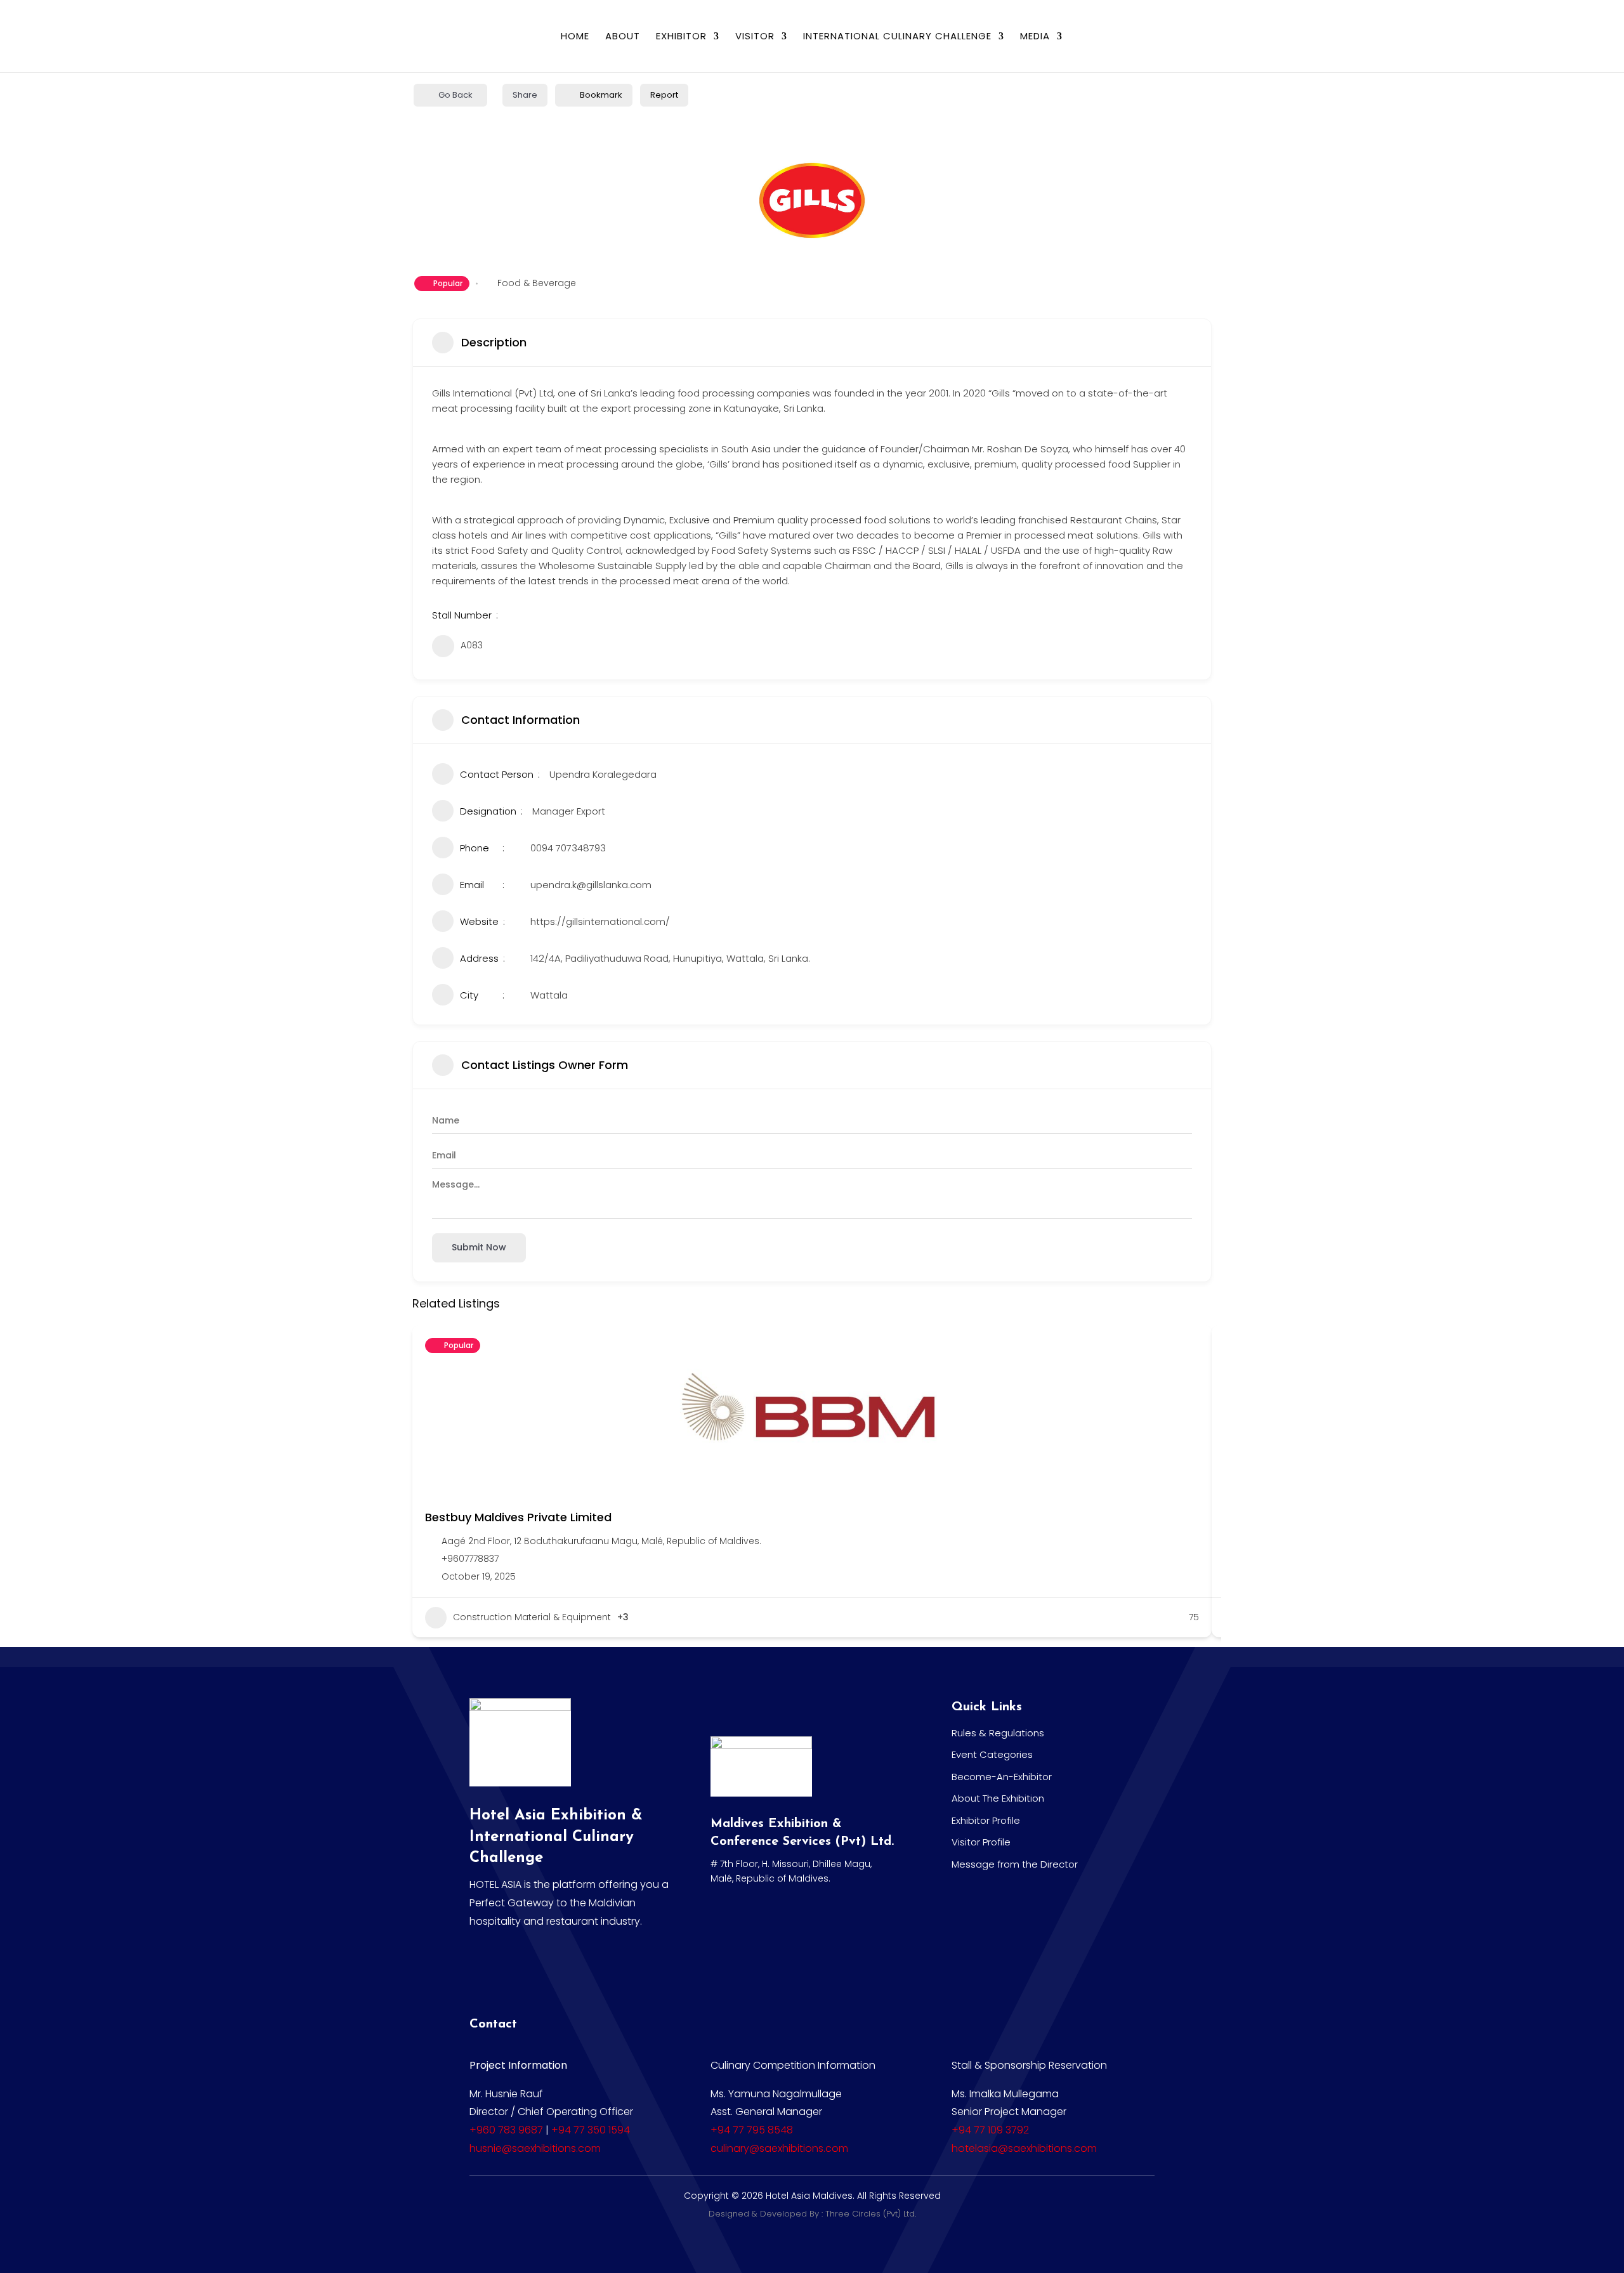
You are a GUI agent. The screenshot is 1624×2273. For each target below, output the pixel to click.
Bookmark (601, 95)
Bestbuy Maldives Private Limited (518, 1517)
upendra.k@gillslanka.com (591, 885)
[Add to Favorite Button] (1189, 1347)
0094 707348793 (568, 848)
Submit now (479, 1247)
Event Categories (992, 1754)
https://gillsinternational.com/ (600, 921)
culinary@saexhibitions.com (779, 2148)
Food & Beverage (537, 283)
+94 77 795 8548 (752, 2130)
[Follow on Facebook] (485, 1970)
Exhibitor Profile (986, 1820)
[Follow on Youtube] (626, 1970)
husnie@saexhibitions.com (535, 2148)
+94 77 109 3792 (990, 2130)
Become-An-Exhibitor (1002, 1777)
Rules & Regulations (998, 1733)
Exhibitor (681, 37)
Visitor (755, 37)
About (623, 37)
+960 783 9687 (506, 2130)
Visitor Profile (981, 1842)
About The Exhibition (998, 1798)
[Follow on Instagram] (579, 1970)
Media (1035, 37)
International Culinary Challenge (897, 37)
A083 (472, 645)
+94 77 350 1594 (591, 2130)
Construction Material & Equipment (532, 1617)
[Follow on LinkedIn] (532, 1970)
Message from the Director (1015, 1864)
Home (575, 37)
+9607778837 (470, 1559)
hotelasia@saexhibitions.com (1024, 2148)
